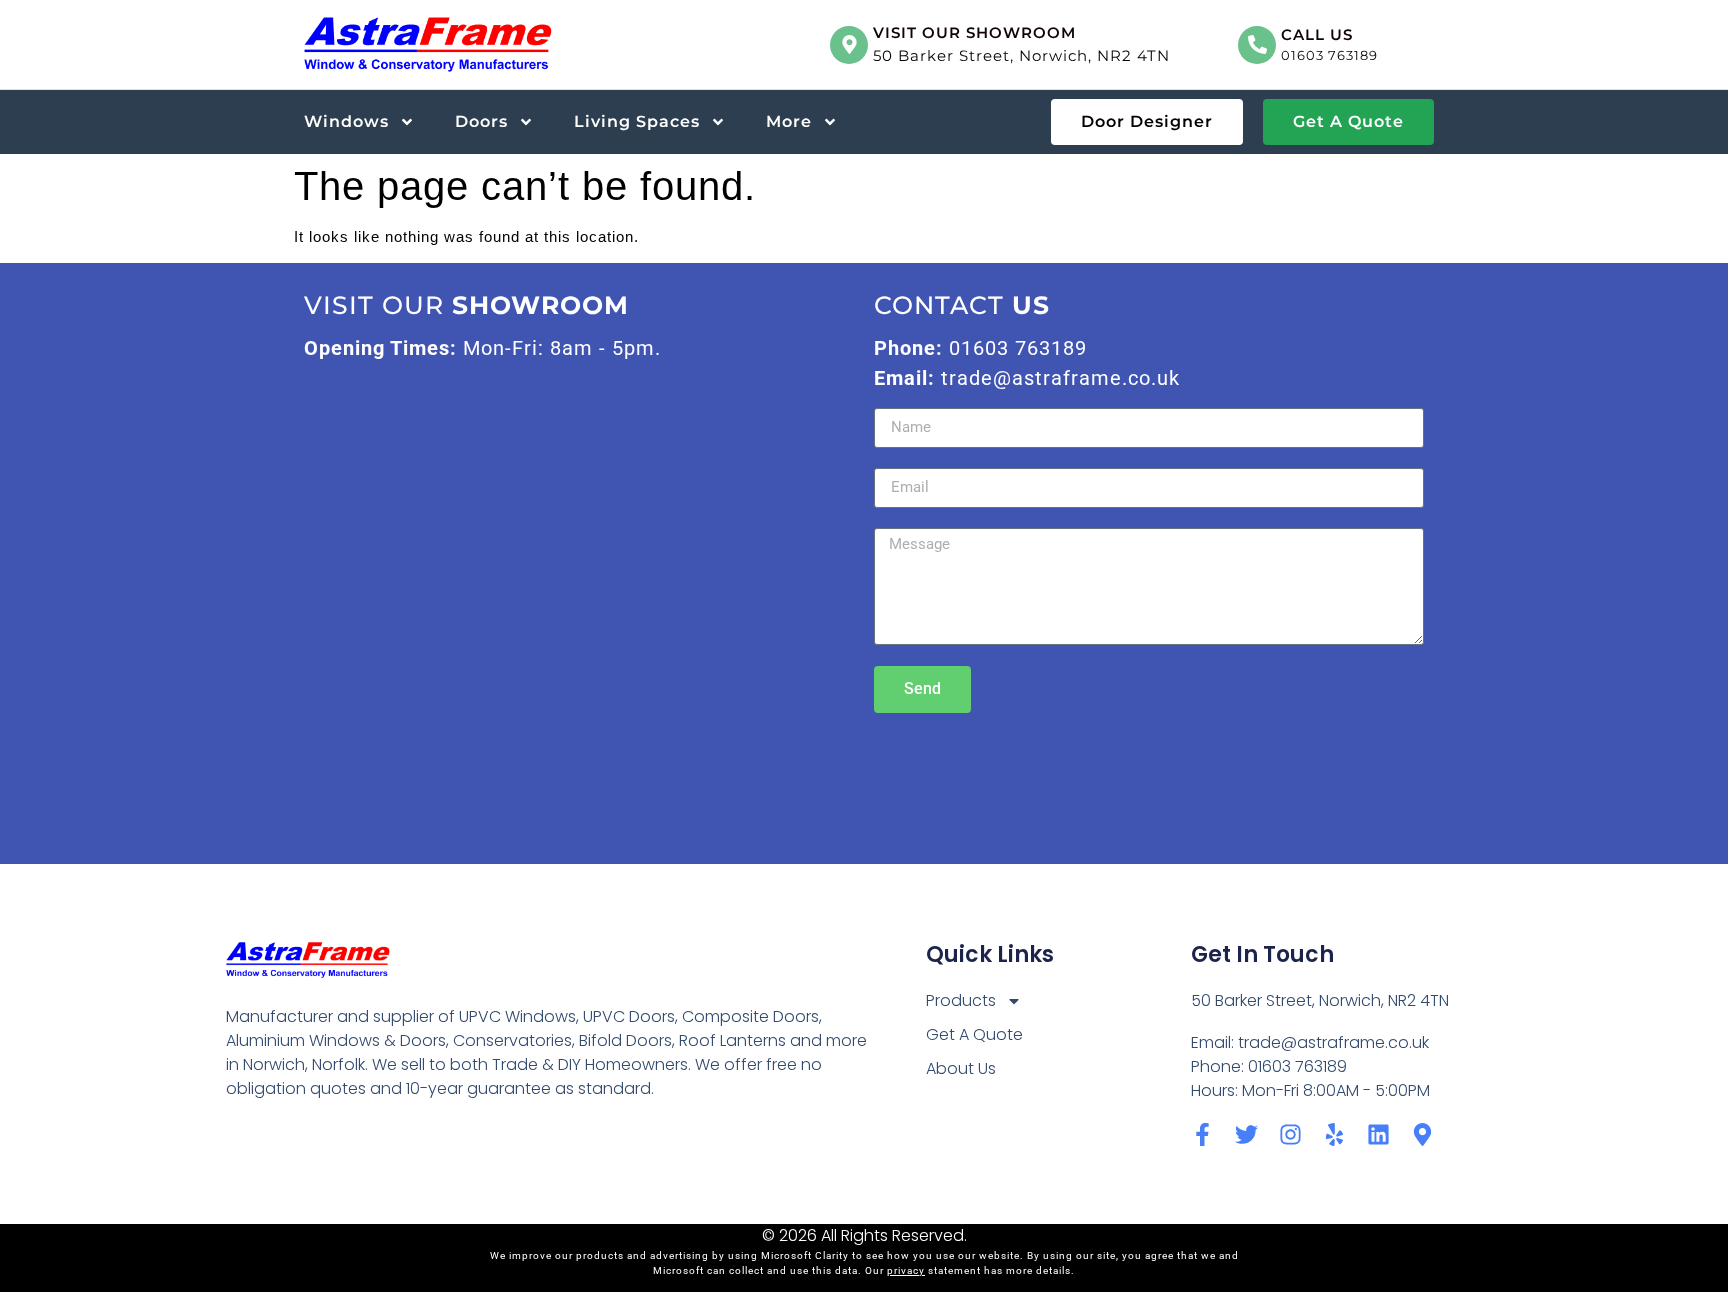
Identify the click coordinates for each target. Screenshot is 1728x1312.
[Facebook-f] (1202, 1134)
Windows (346, 121)
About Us (961, 1068)
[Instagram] (1290, 1134)
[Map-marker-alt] (1422, 1134)
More (789, 121)
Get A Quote (974, 1034)
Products (961, 1000)
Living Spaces (637, 121)
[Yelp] (1334, 1134)
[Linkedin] (1378, 1134)
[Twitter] (1246, 1134)
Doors (481, 121)
